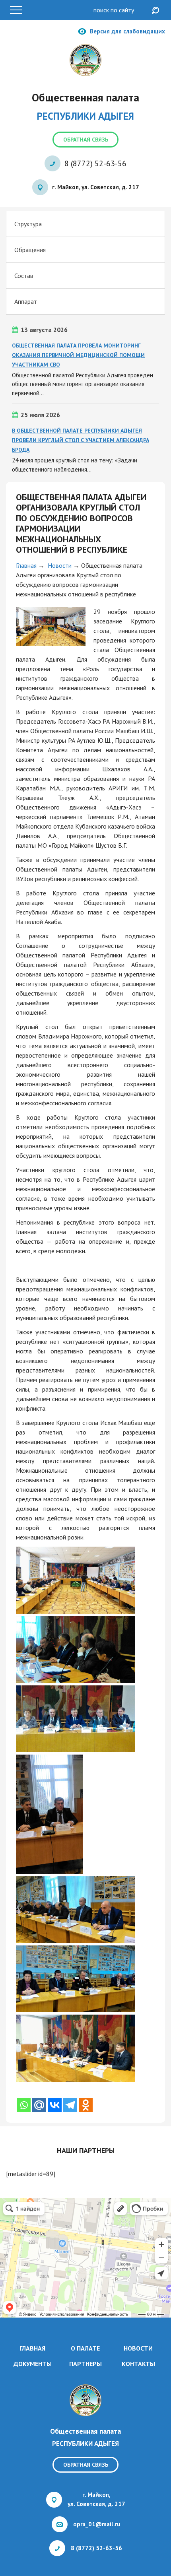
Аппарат (26, 301)
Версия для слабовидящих (127, 31)
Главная (26, 565)
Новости (60, 565)
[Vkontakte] (55, 2105)
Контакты (138, 2364)
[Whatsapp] (24, 2105)
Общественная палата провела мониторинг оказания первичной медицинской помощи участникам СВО (78, 355)
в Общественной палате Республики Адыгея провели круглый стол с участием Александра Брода (81, 440)
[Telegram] (70, 2105)
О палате (85, 2348)
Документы (33, 2364)
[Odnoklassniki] (86, 2105)
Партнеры (85, 2364)
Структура (28, 224)
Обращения (30, 250)
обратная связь (86, 140)
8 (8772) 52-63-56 (95, 163)
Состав (24, 276)
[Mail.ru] (39, 2105)
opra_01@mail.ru (97, 2524)
